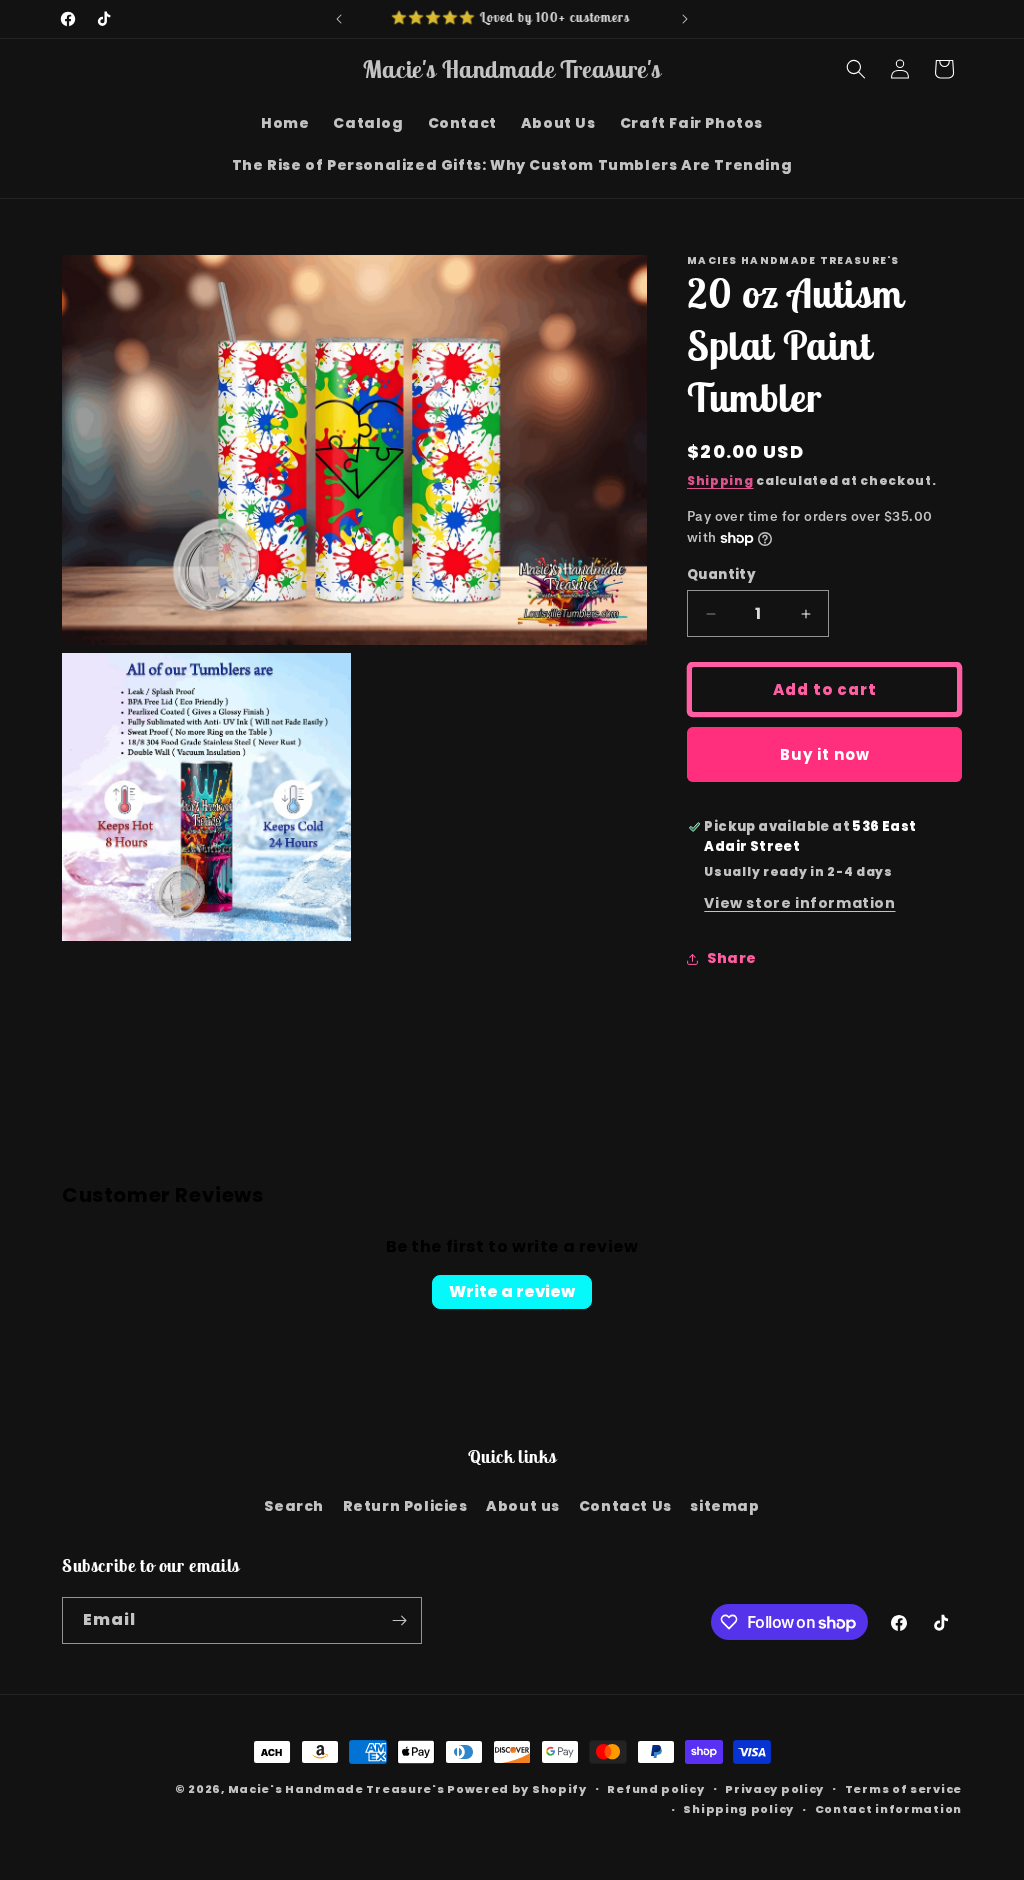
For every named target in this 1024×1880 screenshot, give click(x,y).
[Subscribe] (399, 1620)
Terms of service (903, 1789)
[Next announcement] (685, 19)
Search (294, 1506)
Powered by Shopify (517, 1789)
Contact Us (625, 1506)
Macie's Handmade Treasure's (336, 1789)
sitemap (724, 1506)
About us (523, 1506)
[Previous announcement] (339, 19)
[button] (856, 69)
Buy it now (825, 754)
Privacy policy (774, 1789)
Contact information (888, 1809)
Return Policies (405, 1506)
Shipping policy (738, 1809)
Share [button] (732, 958)
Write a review (512, 1291)
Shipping (720, 480)
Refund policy (655, 1789)
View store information (799, 903)
